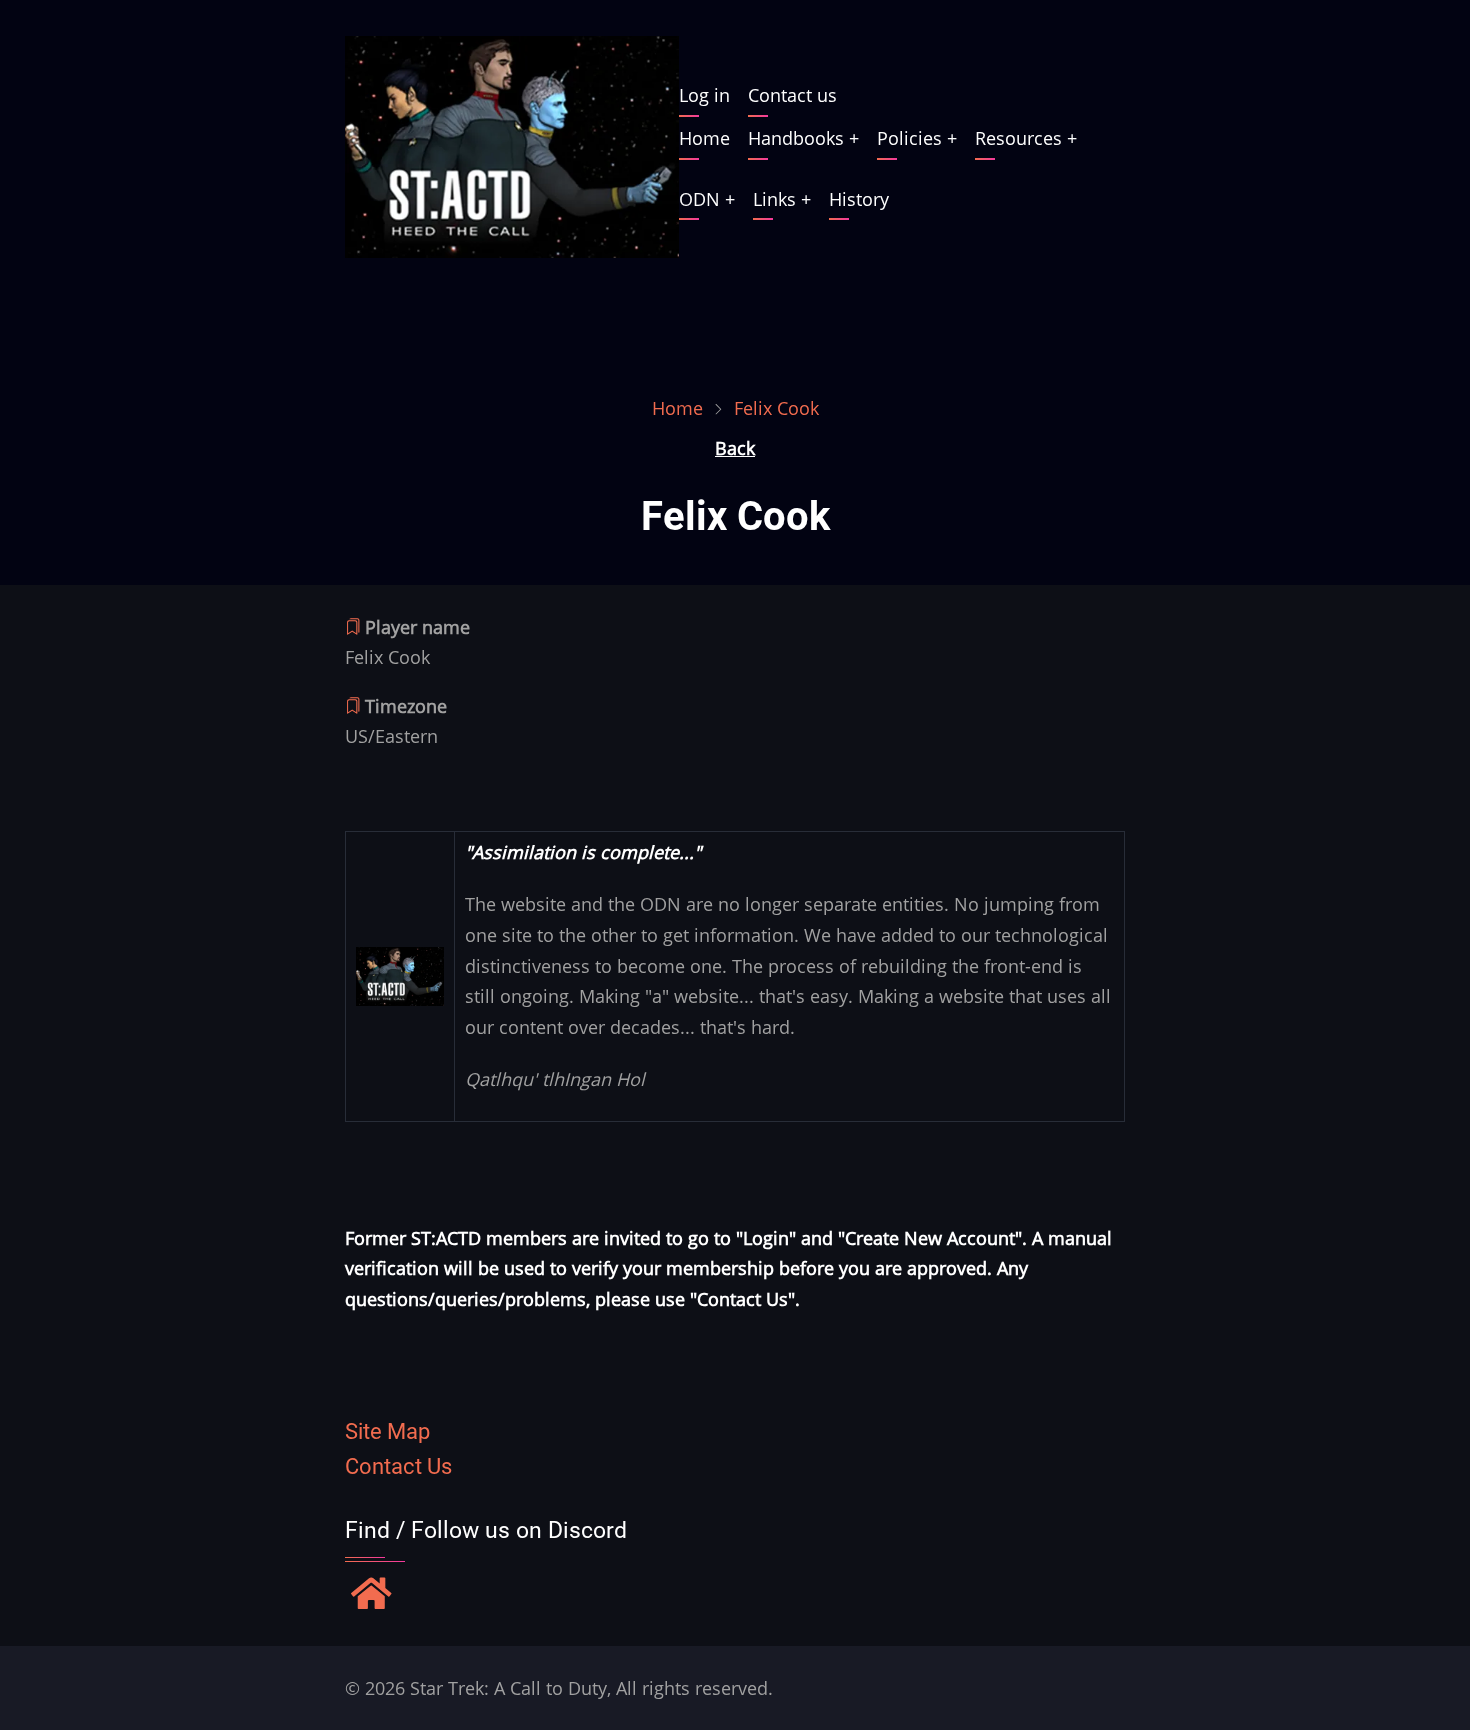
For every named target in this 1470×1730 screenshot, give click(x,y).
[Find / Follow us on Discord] (371, 1596)
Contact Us (398, 1466)
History (859, 199)
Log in (704, 95)
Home (704, 138)
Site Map (387, 1431)
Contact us (792, 95)
